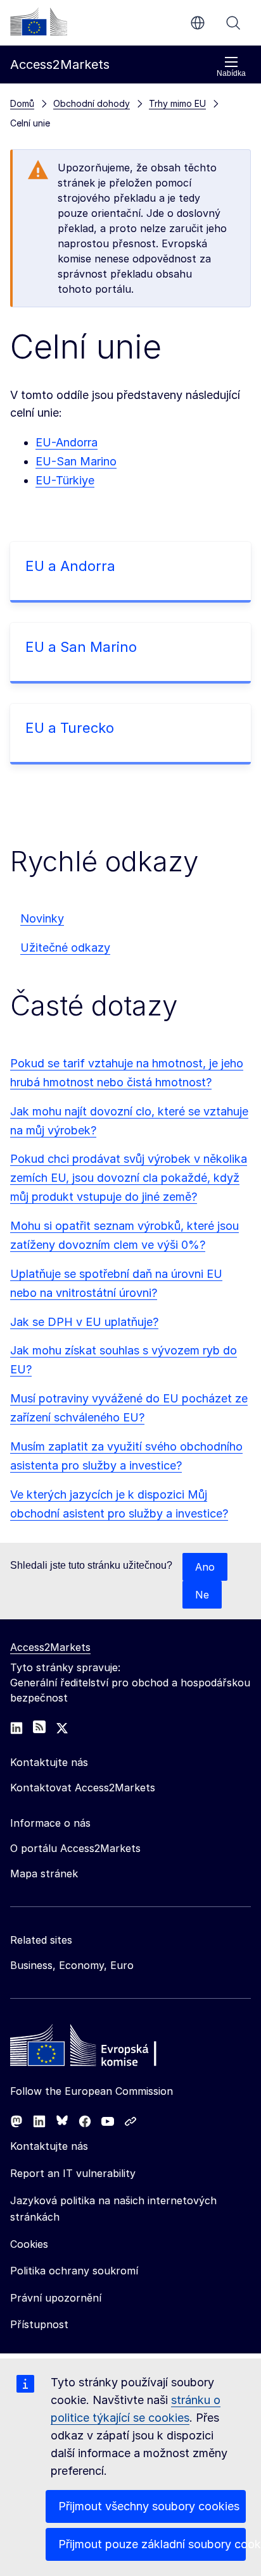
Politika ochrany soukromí (74, 2271)
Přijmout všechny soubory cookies (149, 2506)
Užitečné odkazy (65, 948)
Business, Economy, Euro (72, 1965)
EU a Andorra (70, 566)
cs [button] (198, 23)
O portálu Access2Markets (75, 1848)
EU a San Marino (81, 647)
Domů (22, 103)
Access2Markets (50, 1647)
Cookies (29, 2244)
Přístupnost (39, 2324)
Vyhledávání (233, 23)
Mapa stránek (44, 1874)
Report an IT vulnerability (73, 2173)
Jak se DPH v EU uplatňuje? (84, 1322)
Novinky (42, 918)
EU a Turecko (70, 728)
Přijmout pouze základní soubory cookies (152, 2544)
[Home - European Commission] (102, 2049)
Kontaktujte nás (49, 2146)
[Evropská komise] (39, 21)
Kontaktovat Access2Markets (83, 1788)
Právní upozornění (56, 2298)
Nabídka (231, 73)
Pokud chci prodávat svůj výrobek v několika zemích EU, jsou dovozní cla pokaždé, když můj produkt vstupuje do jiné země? (129, 1178)
